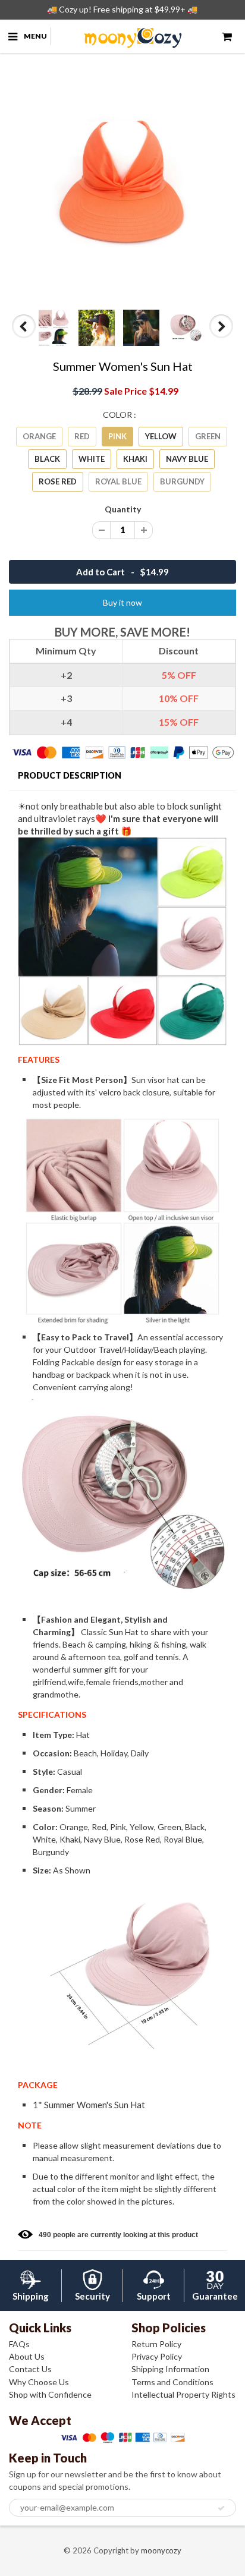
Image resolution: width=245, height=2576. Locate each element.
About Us (27, 2356)
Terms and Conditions (172, 2382)
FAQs (19, 2344)
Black (47, 459)
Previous (25, 338)
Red (82, 436)
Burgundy (182, 481)
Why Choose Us (39, 2382)
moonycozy (161, 2550)
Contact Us (30, 2369)
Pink (117, 436)
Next (222, 338)
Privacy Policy (157, 2356)
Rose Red (58, 481)
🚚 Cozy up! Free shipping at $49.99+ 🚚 (122, 9)
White (92, 459)
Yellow (161, 436)
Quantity (123, 509)
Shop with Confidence (50, 2394)
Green (208, 436)
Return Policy (156, 2344)
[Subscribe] (221, 2508)
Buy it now (122, 602)
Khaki (135, 459)
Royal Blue (118, 481)
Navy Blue (187, 459)
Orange (39, 436)
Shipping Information (170, 2369)
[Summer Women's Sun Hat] (122, 184)
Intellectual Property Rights (183, 2394)
